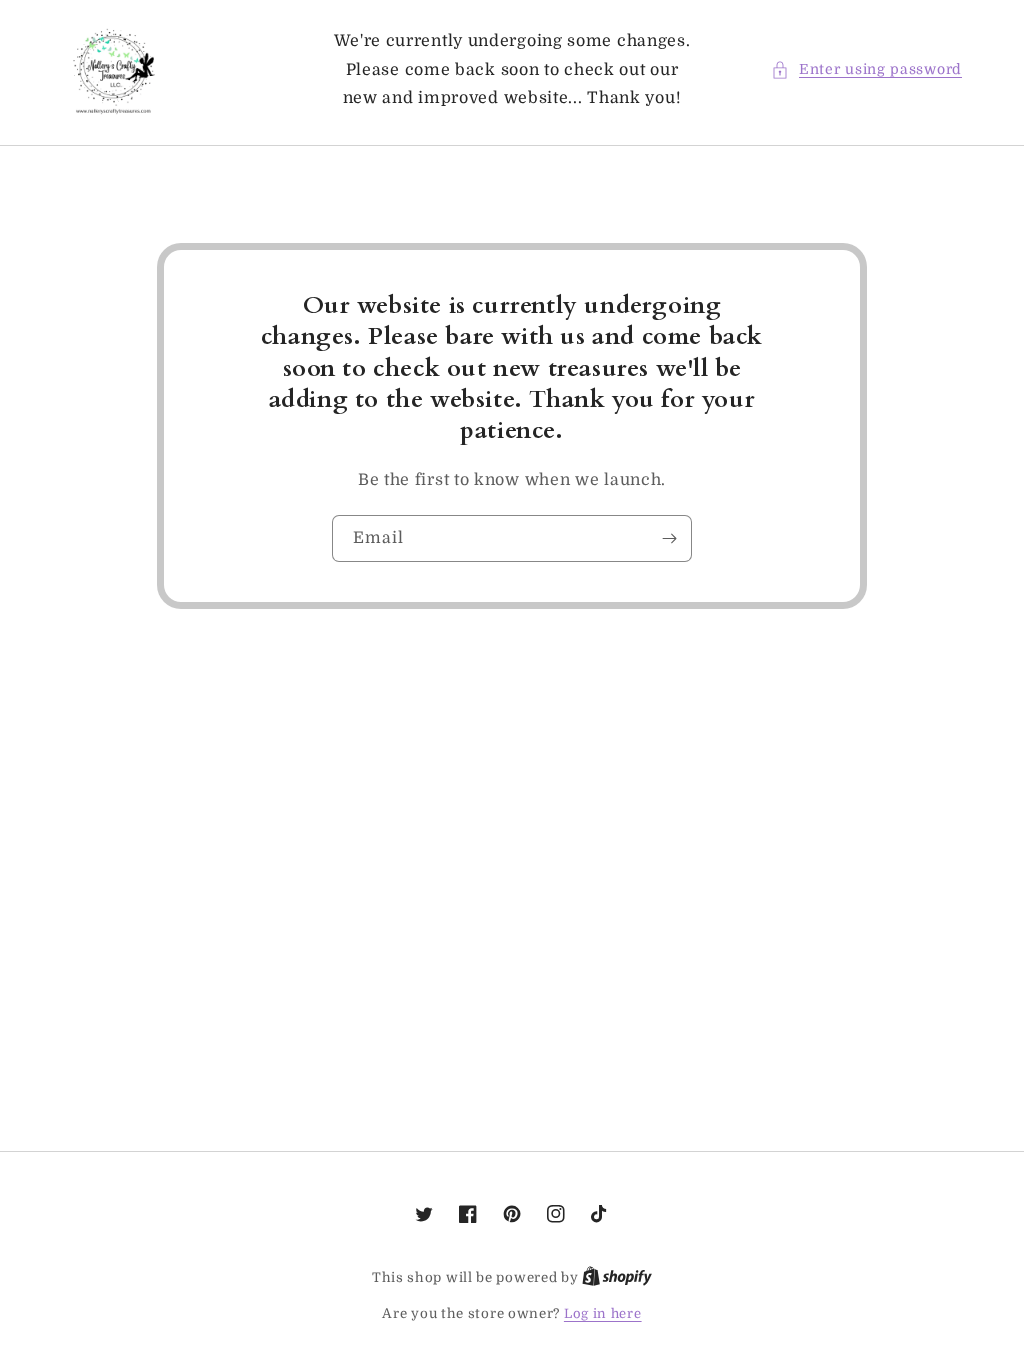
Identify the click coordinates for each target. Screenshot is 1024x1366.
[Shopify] (617, 1277)
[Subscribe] (669, 538)
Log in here (603, 1313)
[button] (866, 69)
